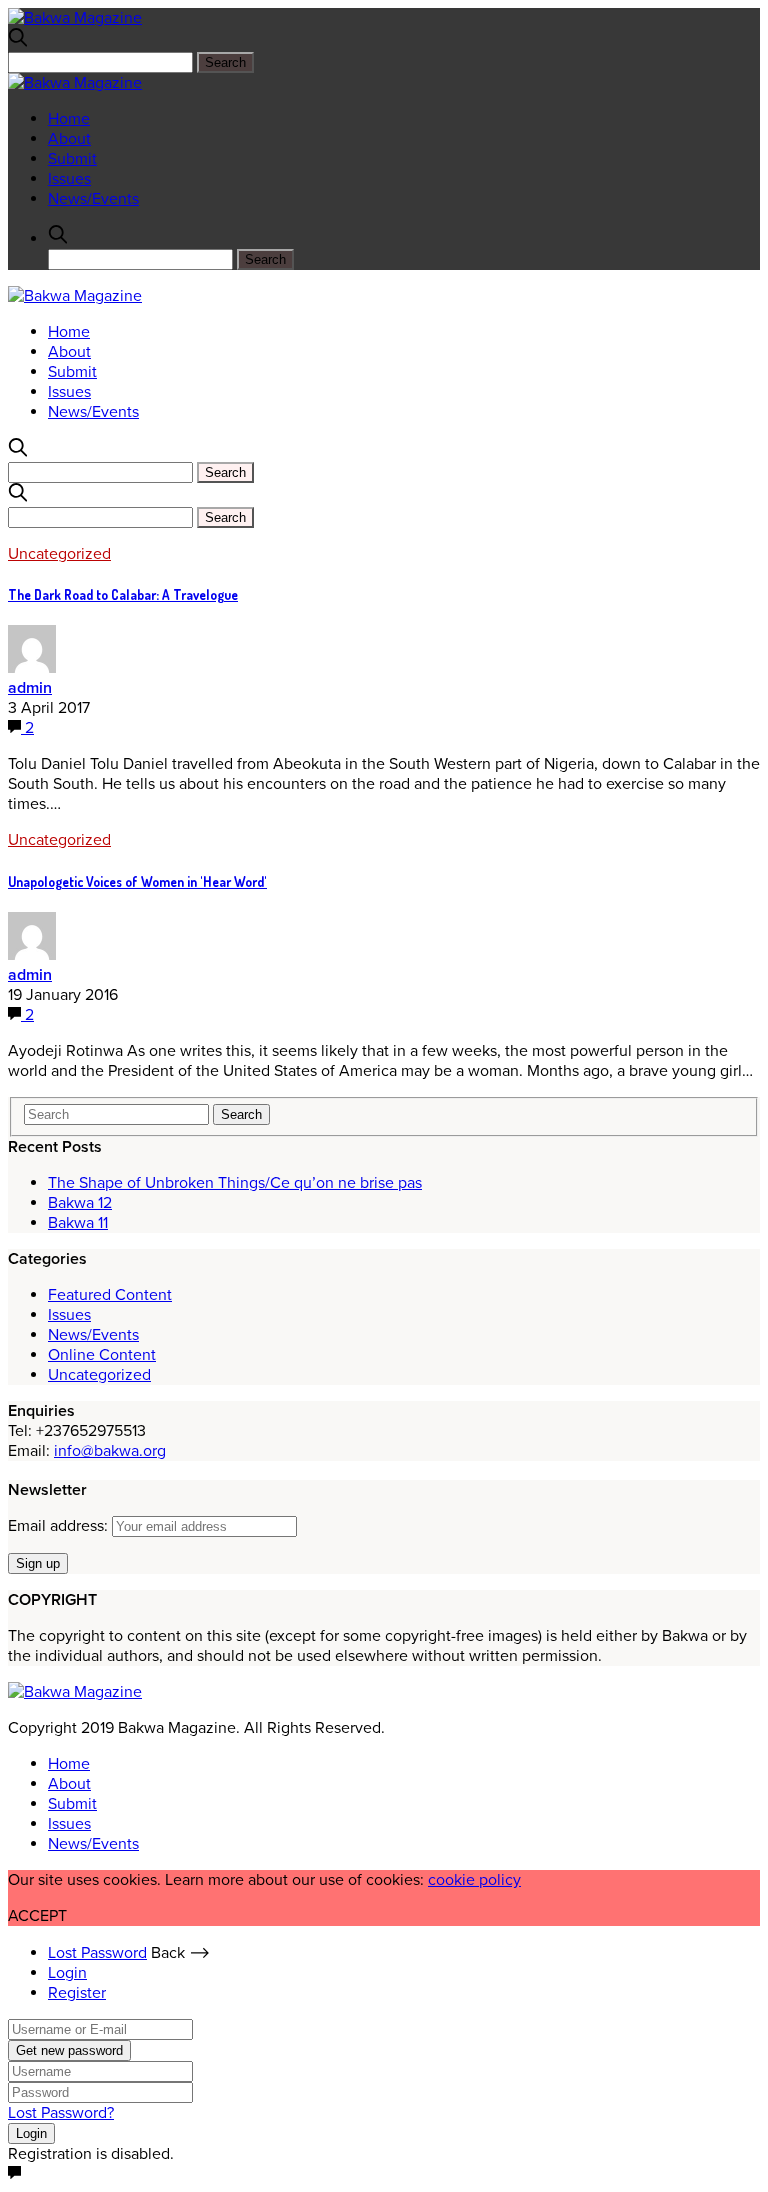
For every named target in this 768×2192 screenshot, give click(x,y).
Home (69, 119)
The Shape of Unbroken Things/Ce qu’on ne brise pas (235, 1183)
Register (77, 1993)
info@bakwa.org (110, 1451)
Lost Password (97, 1953)
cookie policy (474, 1880)
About (69, 139)
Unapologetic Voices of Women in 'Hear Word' (137, 881)
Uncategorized (59, 554)
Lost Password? (61, 2113)
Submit (72, 159)
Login (67, 1973)
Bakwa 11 (78, 1223)
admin (30, 688)
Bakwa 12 (80, 1203)
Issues (69, 179)
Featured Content (110, 1295)
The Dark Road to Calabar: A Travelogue (123, 594)
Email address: (60, 1526)
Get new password (69, 2050)
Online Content (102, 1355)
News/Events (93, 199)
